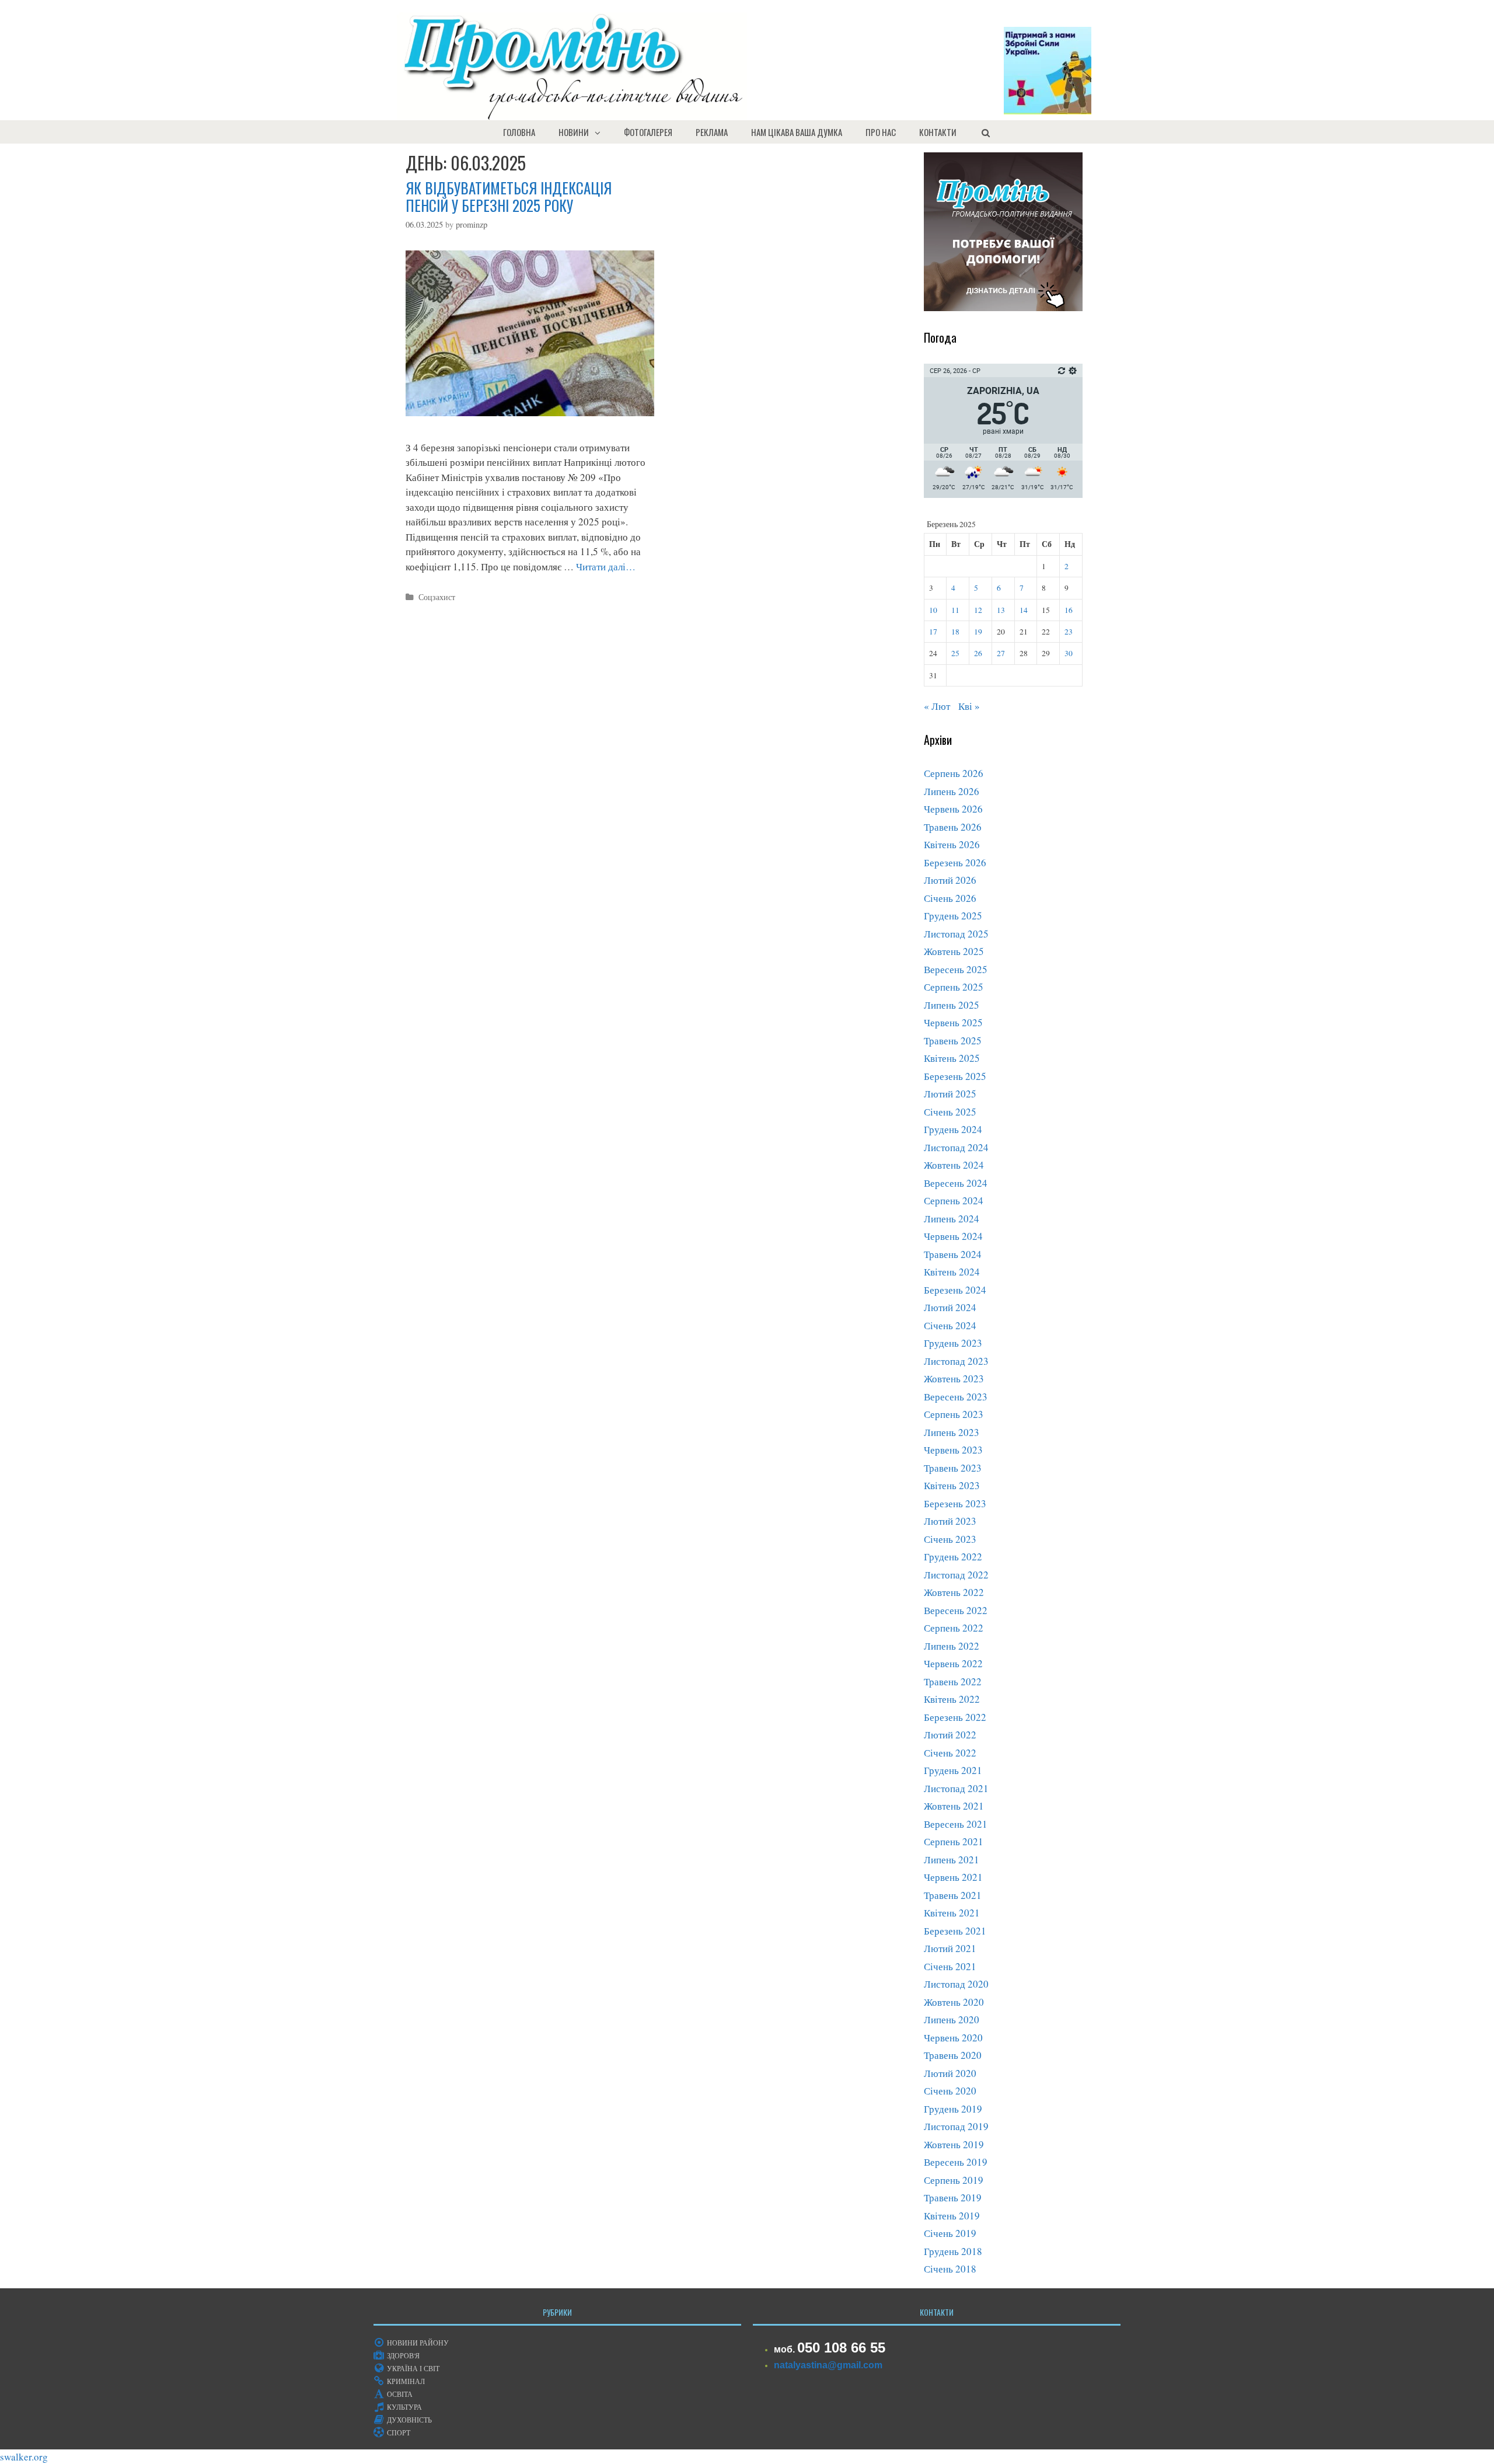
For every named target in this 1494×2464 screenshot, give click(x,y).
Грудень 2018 (953, 2251)
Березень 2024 (955, 1290)
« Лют (937, 706)
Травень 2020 (953, 2055)
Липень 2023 (952, 1432)
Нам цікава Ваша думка (797, 132)
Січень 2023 (950, 1539)
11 (955, 610)
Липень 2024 (952, 1219)
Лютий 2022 (950, 1735)
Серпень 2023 (954, 1414)
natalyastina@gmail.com (828, 2365)
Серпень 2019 (954, 2180)
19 (978, 632)
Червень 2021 (953, 1877)
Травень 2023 (953, 1468)
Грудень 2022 (953, 1557)
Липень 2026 (952, 791)
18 (955, 632)
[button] (601, 132)
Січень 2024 (950, 1325)
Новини (574, 132)
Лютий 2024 (950, 1307)
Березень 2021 (955, 1931)
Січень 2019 (950, 2233)
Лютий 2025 (950, 1094)
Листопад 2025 (956, 934)
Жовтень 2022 (954, 1592)
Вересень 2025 (956, 969)
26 (978, 653)
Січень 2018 (950, 2269)
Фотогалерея (648, 132)
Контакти (938, 132)
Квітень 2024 (952, 1272)
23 (1069, 632)
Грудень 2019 (953, 2109)
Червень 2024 (953, 1236)
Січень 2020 (950, 2091)
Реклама (712, 132)
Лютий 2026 (950, 880)
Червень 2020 (953, 2038)
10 (933, 610)
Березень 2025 (955, 1076)
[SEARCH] (985, 132)
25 (955, 653)
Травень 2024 (953, 1254)
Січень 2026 (950, 898)
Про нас (881, 132)
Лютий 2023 (950, 1521)
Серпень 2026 (954, 773)
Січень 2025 (950, 1112)
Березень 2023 (955, 1503)
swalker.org (24, 2457)
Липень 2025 (952, 1005)
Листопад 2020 (956, 1984)
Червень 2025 (953, 1022)
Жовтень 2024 (954, 1165)
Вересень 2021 (956, 1824)
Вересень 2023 (956, 1397)
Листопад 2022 (956, 1575)
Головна (519, 132)
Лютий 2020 (950, 2073)
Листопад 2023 (956, 1361)
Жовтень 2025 (954, 951)
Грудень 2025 (953, 916)
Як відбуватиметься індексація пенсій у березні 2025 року (509, 196)
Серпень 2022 (954, 1628)
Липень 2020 (952, 2019)
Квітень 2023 (952, 1485)
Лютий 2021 (950, 1948)
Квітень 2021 (952, 1913)
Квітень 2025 (952, 1058)
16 (1069, 610)
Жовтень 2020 (954, 2002)
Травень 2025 (953, 1041)
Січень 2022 (950, 1753)
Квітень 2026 (952, 844)
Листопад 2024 (956, 1147)
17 (933, 632)
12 (978, 610)
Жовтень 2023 (954, 1379)
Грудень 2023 (953, 1343)
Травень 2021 (953, 1895)
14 (1024, 610)
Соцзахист (437, 597)
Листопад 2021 (956, 1788)
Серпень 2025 (954, 987)
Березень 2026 (955, 862)
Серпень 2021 (954, 1841)
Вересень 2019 (956, 2162)
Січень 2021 (950, 1966)
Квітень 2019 (952, 2216)
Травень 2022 (953, 1681)
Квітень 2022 (952, 1699)
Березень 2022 (955, 1717)
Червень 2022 (953, 1663)
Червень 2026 (953, 809)
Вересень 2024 (956, 1183)
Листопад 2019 (956, 2126)
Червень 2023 (953, 1450)
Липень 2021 (952, 1860)
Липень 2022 (952, 1646)
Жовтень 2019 (954, 2144)
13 (1001, 610)
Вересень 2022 (956, 1610)
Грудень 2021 (953, 1770)
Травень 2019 (953, 2198)
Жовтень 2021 (954, 1806)
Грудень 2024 (953, 1129)
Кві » (969, 706)
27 (1001, 653)
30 (1069, 653)
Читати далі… (606, 567)
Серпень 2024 (954, 1200)
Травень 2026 (953, 827)
